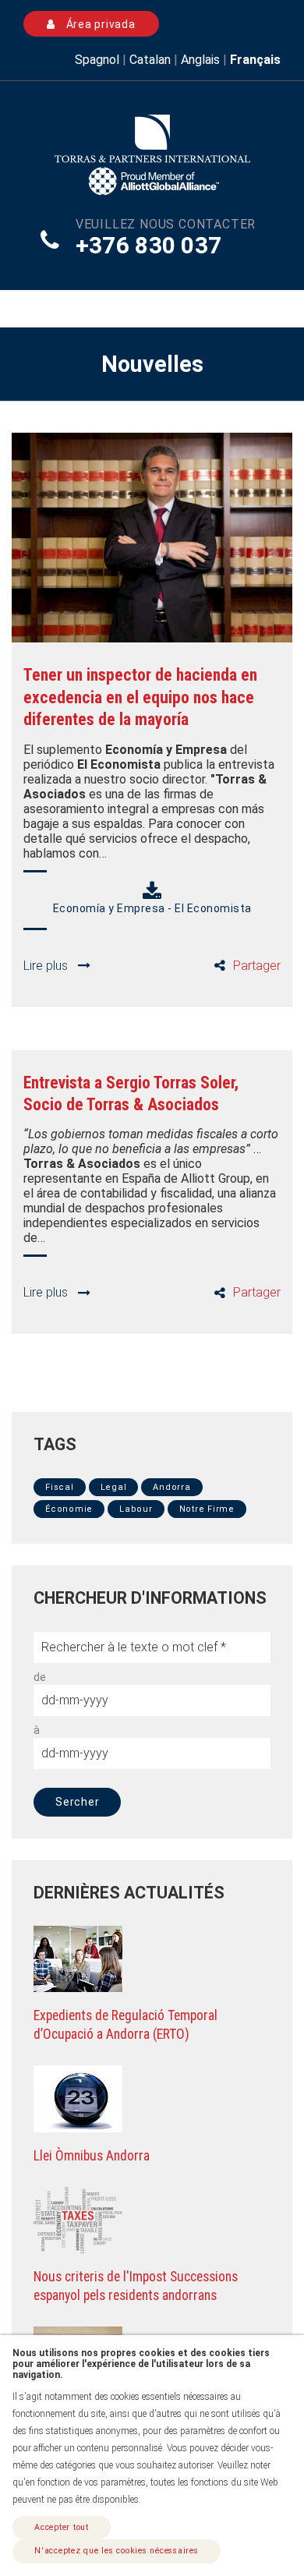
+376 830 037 (149, 245)
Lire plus (46, 966)
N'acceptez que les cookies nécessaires (117, 2551)
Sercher (77, 1802)
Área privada (99, 24)
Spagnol (97, 60)
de (40, 1677)
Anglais (200, 60)
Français (255, 60)
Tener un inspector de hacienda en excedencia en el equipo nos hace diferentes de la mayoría (140, 697)
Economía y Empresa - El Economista (152, 908)
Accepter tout (62, 2527)
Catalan (150, 60)
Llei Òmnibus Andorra (92, 2156)
